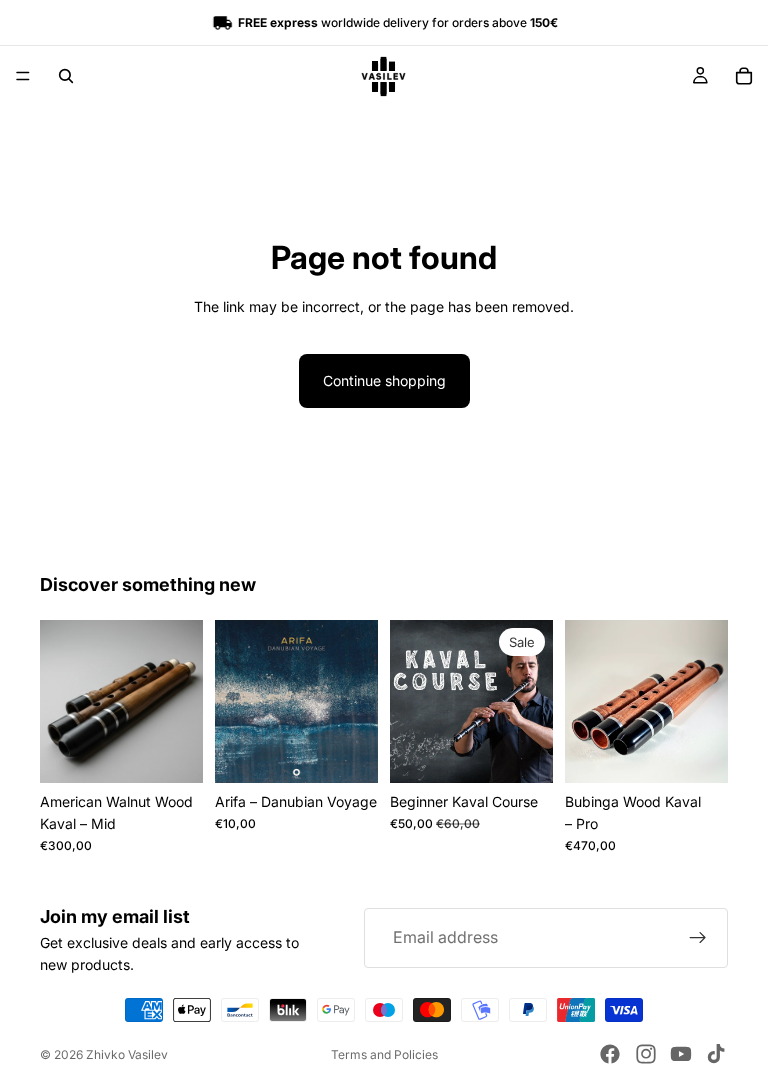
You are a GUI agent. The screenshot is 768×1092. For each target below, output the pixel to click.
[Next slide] (181, 701)
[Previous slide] (62, 701)
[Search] (66, 76)
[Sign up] (698, 938)
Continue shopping (384, 380)
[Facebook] (610, 1054)
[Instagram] (646, 1054)
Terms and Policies (384, 1054)
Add (539, 751)
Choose (189, 751)
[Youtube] (681, 1054)
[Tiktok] (716, 1054)
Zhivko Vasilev (127, 1054)
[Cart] (744, 76)
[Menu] (23, 76)
